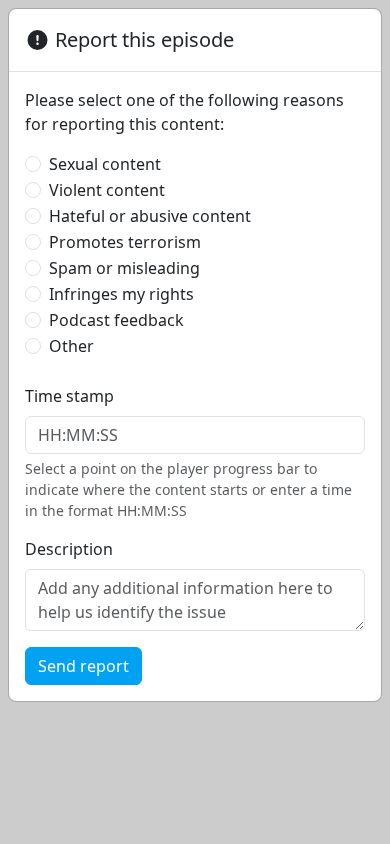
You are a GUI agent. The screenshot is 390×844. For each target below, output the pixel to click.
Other (71, 346)
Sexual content (105, 164)
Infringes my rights (121, 294)
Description (69, 549)
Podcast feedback (116, 320)
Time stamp (69, 396)
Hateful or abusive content (150, 216)
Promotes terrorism (125, 242)
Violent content (107, 190)
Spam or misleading (124, 268)
